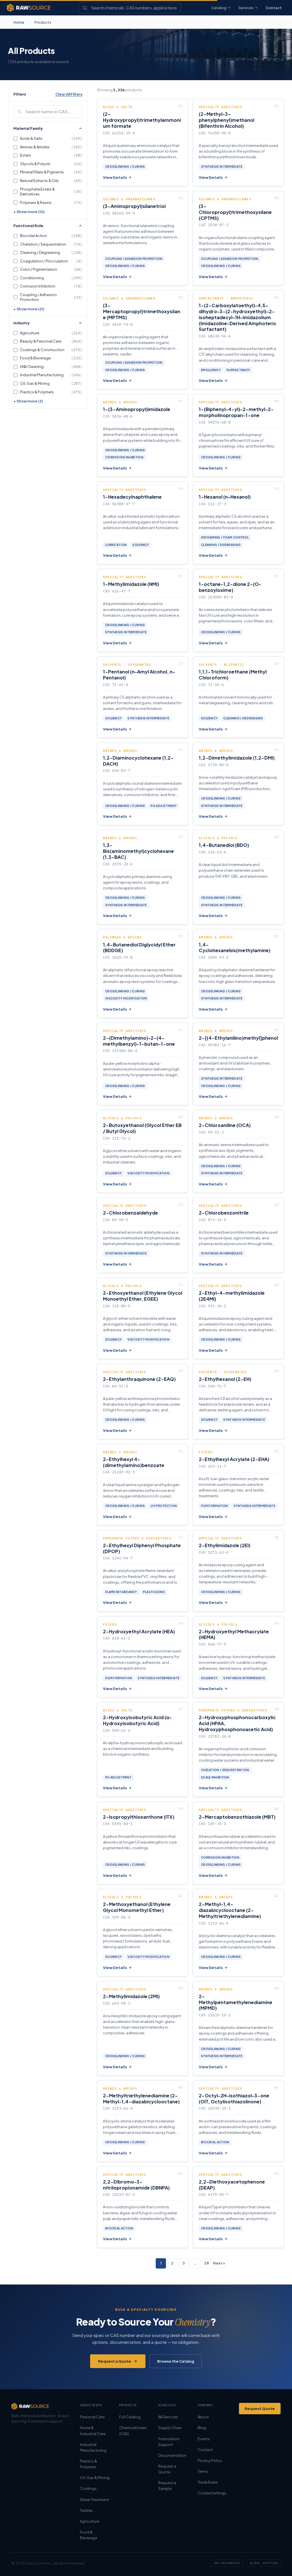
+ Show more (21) (29, 309)
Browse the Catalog (176, 2361)
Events (204, 2439)
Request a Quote (115, 2361)
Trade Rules (208, 2482)
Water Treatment (94, 2500)
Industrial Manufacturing (93, 2447)
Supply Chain (170, 2428)
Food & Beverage (89, 2535)
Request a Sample (167, 2486)
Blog (202, 2428)
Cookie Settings (212, 2493)
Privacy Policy (210, 2460)
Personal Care (92, 2417)
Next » (219, 2263)
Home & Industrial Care (93, 2431)
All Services (168, 2417)
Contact (274, 8)
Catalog (219, 8)
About (203, 2417)
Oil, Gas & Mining (95, 2478)
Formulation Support (169, 2442)
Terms (203, 2471)
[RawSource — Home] (29, 8)
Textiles (86, 2510)
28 (206, 2263)
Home (19, 22)
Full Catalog (130, 2417)
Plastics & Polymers (88, 2464)
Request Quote (260, 2409)
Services (246, 8)
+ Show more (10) (29, 212)
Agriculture (90, 2521)
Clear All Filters (69, 94)
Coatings (88, 2488)
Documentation (172, 2455)
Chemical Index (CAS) (133, 2431)
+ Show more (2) (28, 401)
